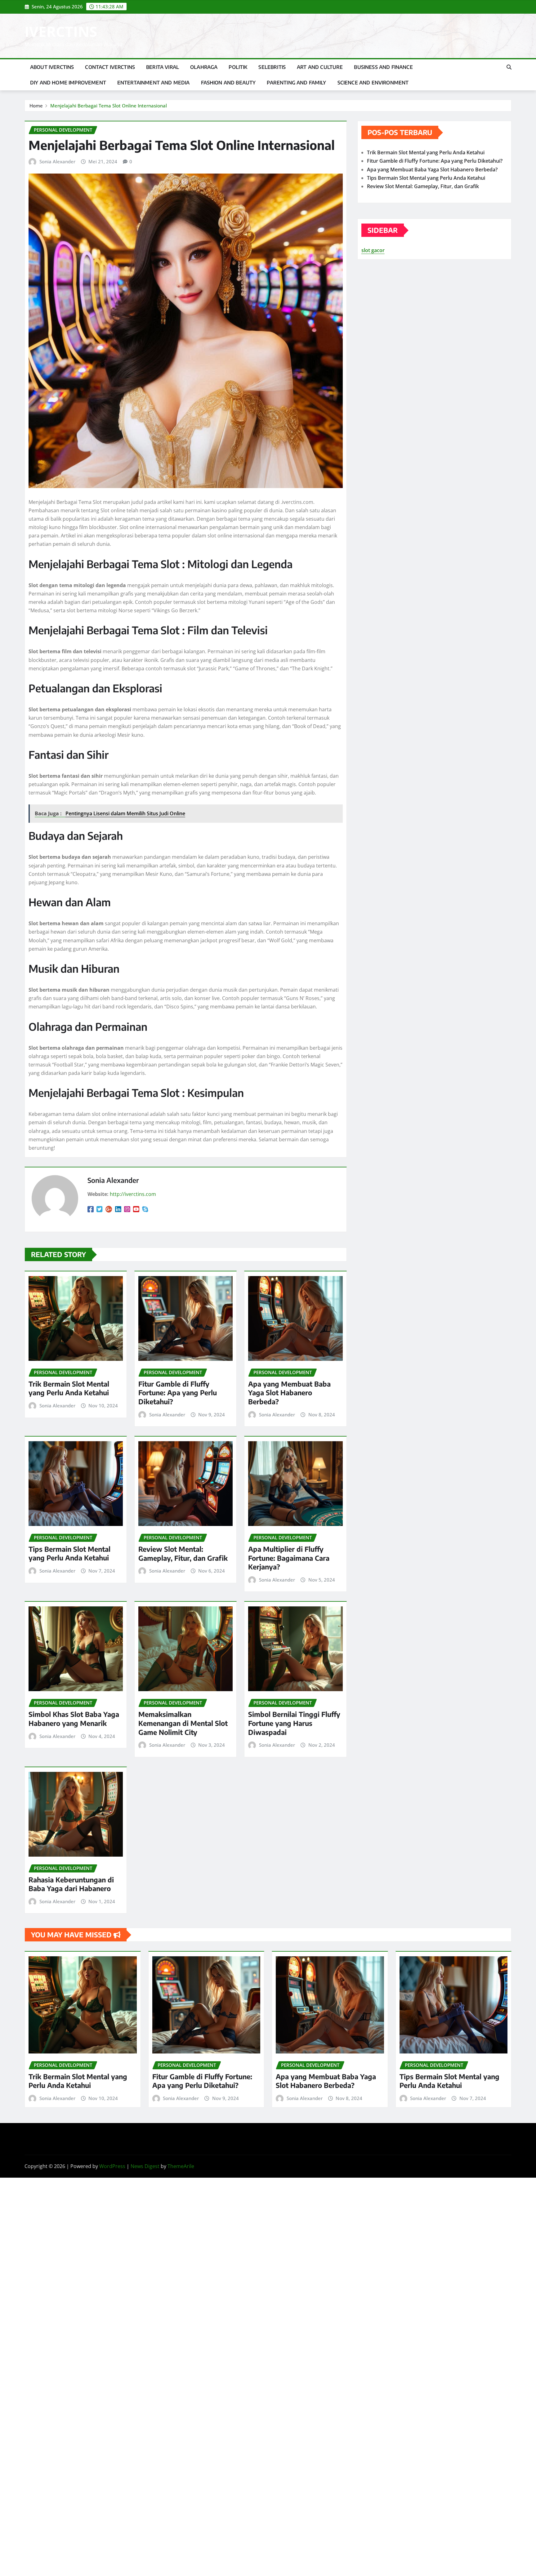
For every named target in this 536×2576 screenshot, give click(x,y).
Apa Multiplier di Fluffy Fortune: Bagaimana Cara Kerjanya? (289, 1558)
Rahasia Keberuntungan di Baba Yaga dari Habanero (71, 1884)
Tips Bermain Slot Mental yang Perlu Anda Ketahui (69, 1553)
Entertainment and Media (154, 83)
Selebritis (272, 67)
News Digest (145, 2166)
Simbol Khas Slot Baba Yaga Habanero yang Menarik (74, 1719)
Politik (238, 67)
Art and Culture (320, 67)
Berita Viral (163, 67)
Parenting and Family (296, 83)
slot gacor (373, 250)
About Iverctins (52, 67)
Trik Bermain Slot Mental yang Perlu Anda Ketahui (69, 1388)
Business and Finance (383, 67)
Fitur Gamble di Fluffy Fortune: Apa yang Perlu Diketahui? (178, 1393)
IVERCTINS (61, 31)
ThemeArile (181, 2166)
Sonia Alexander (57, 161)
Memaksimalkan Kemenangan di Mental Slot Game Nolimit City (183, 1723)
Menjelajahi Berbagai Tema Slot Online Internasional (109, 106)
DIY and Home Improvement (68, 83)
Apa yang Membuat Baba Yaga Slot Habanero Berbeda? (289, 1393)
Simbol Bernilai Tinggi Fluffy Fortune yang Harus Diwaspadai (294, 1723)
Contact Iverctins (110, 67)
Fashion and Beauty (228, 83)
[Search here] (509, 67)
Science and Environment (373, 83)
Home (36, 106)
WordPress (112, 2166)
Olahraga (204, 67)
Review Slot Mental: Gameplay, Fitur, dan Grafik (183, 1553)
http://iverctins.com (133, 1194)
